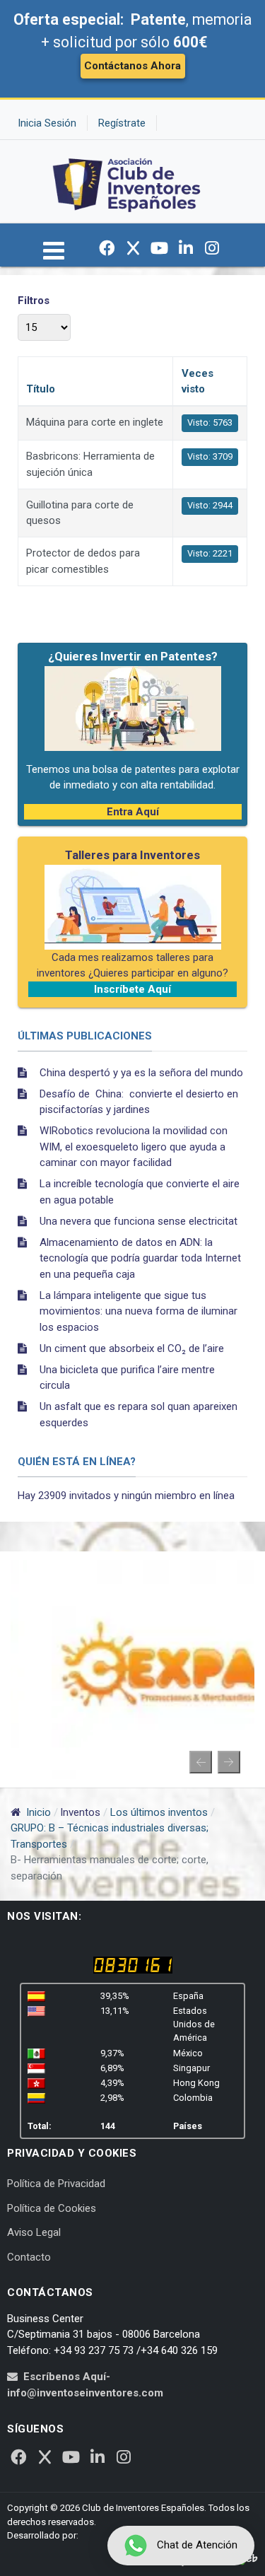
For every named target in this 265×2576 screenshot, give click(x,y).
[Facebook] (107, 248)
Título (41, 389)
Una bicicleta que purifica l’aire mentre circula (127, 1378)
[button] (54, 257)
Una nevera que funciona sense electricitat (139, 1221)
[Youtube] (160, 248)
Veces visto (198, 381)
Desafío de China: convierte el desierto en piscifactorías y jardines (139, 1102)
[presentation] (201, 1762)
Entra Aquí (133, 812)
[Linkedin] (186, 248)
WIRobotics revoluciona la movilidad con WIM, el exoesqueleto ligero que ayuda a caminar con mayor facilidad (134, 1147)
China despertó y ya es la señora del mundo (141, 1073)
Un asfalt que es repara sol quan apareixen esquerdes (139, 1415)
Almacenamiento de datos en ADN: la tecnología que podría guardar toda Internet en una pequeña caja (140, 1258)
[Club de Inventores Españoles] (127, 181)
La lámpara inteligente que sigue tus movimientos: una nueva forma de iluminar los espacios (139, 1311)
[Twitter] (134, 248)
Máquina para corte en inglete (95, 422)
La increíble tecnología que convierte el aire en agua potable (140, 1192)
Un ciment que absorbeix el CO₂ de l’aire (132, 1348)
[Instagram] (212, 248)
